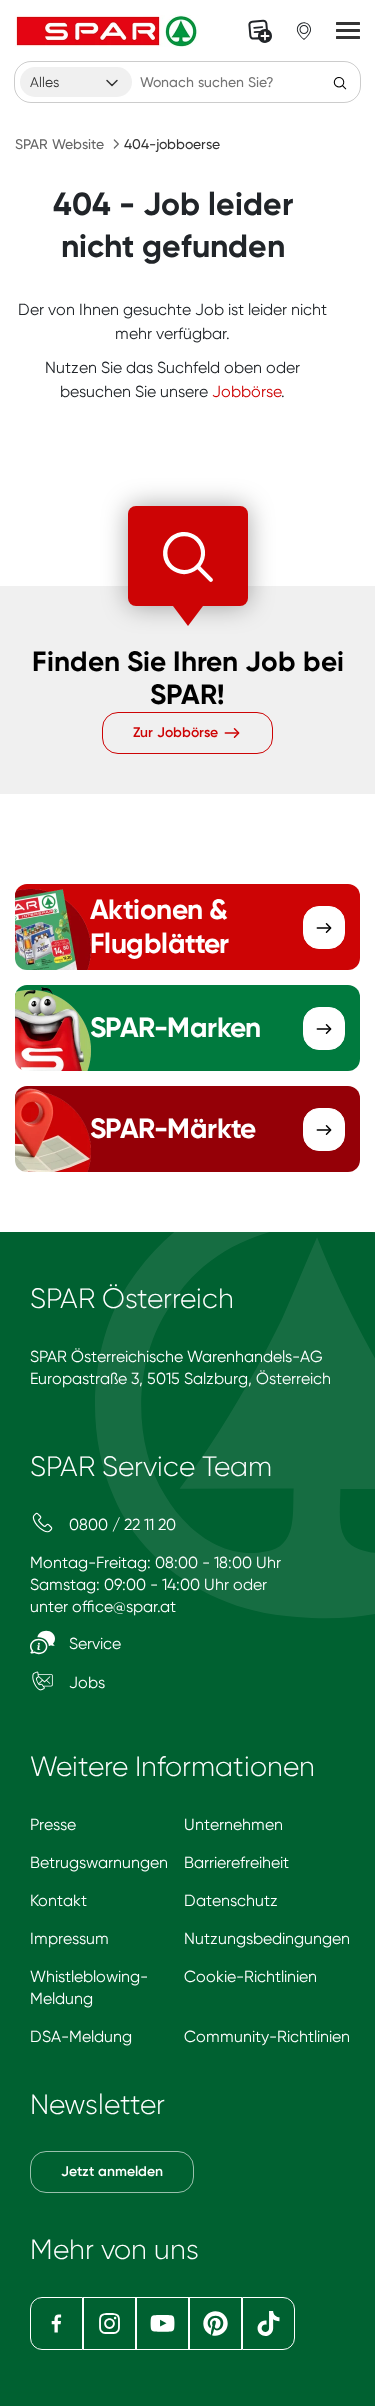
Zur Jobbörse (177, 732)
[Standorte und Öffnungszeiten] (304, 31)
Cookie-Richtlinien (250, 1976)
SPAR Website (59, 144)
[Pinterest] (215, 2323)
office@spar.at (124, 1606)
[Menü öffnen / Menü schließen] (348, 31)
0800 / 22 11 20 (120, 1524)
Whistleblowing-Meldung (89, 1987)
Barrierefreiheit (236, 1862)
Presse (53, 1824)
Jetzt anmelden (112, 2171)
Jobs (85, 1682)
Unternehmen (233, 1824)
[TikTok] (268, 2323)
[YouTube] (162, 2323)
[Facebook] (56, 2323)
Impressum (69, 1938)
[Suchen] (340, 82)
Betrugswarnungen (99, 1862)
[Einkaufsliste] (260, 31)
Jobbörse (246, 391)
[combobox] (76, 82)
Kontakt (58, 1900)
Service (93, 1643)
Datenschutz (231, 1900)
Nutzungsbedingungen (267, 1938)
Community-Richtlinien (267, 2036)
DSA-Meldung (81, 2036)
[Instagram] (109, 2323)
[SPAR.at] (109, 31)
